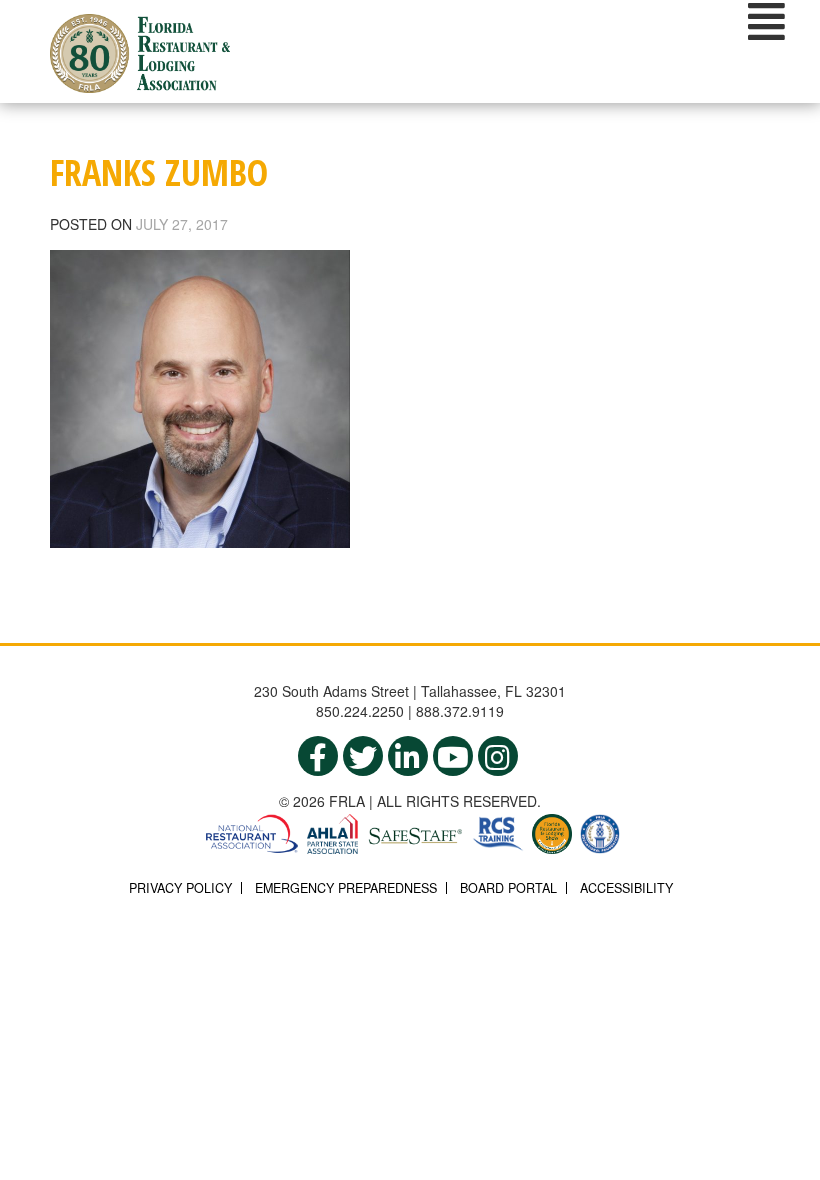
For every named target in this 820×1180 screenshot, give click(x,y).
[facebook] (318, 756)
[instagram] (498, 756)
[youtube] (453, 756)
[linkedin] (408, 756)
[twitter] (363, 756)
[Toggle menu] (766, 21)
